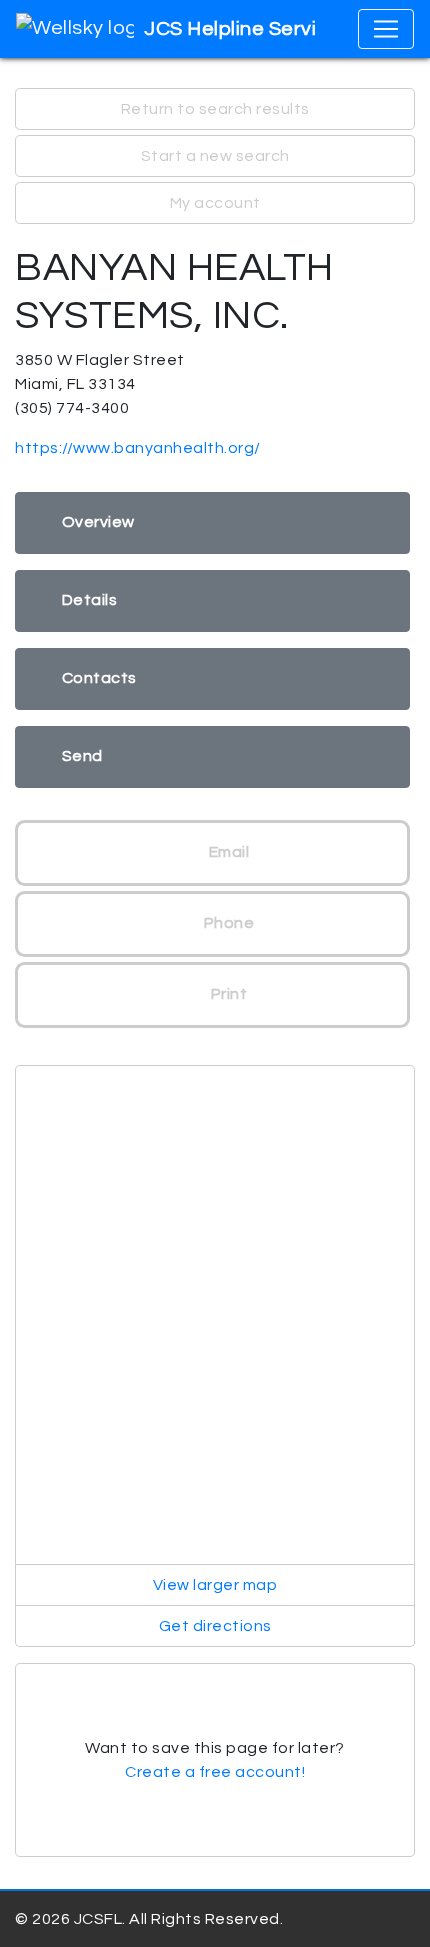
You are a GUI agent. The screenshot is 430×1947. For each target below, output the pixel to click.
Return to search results (215, 109)
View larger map (215, 1585)
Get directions (215, 1626)
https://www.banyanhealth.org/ (138, 448)
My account (215, 203)
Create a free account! (215, 1772)
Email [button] (227, 852)
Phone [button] (227, 923)
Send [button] (82, 756)
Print (227, 994)
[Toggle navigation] (386, 29)
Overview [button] (98, 522)
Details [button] (90, 600)
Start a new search (215, 156)
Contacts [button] (99, 678)
